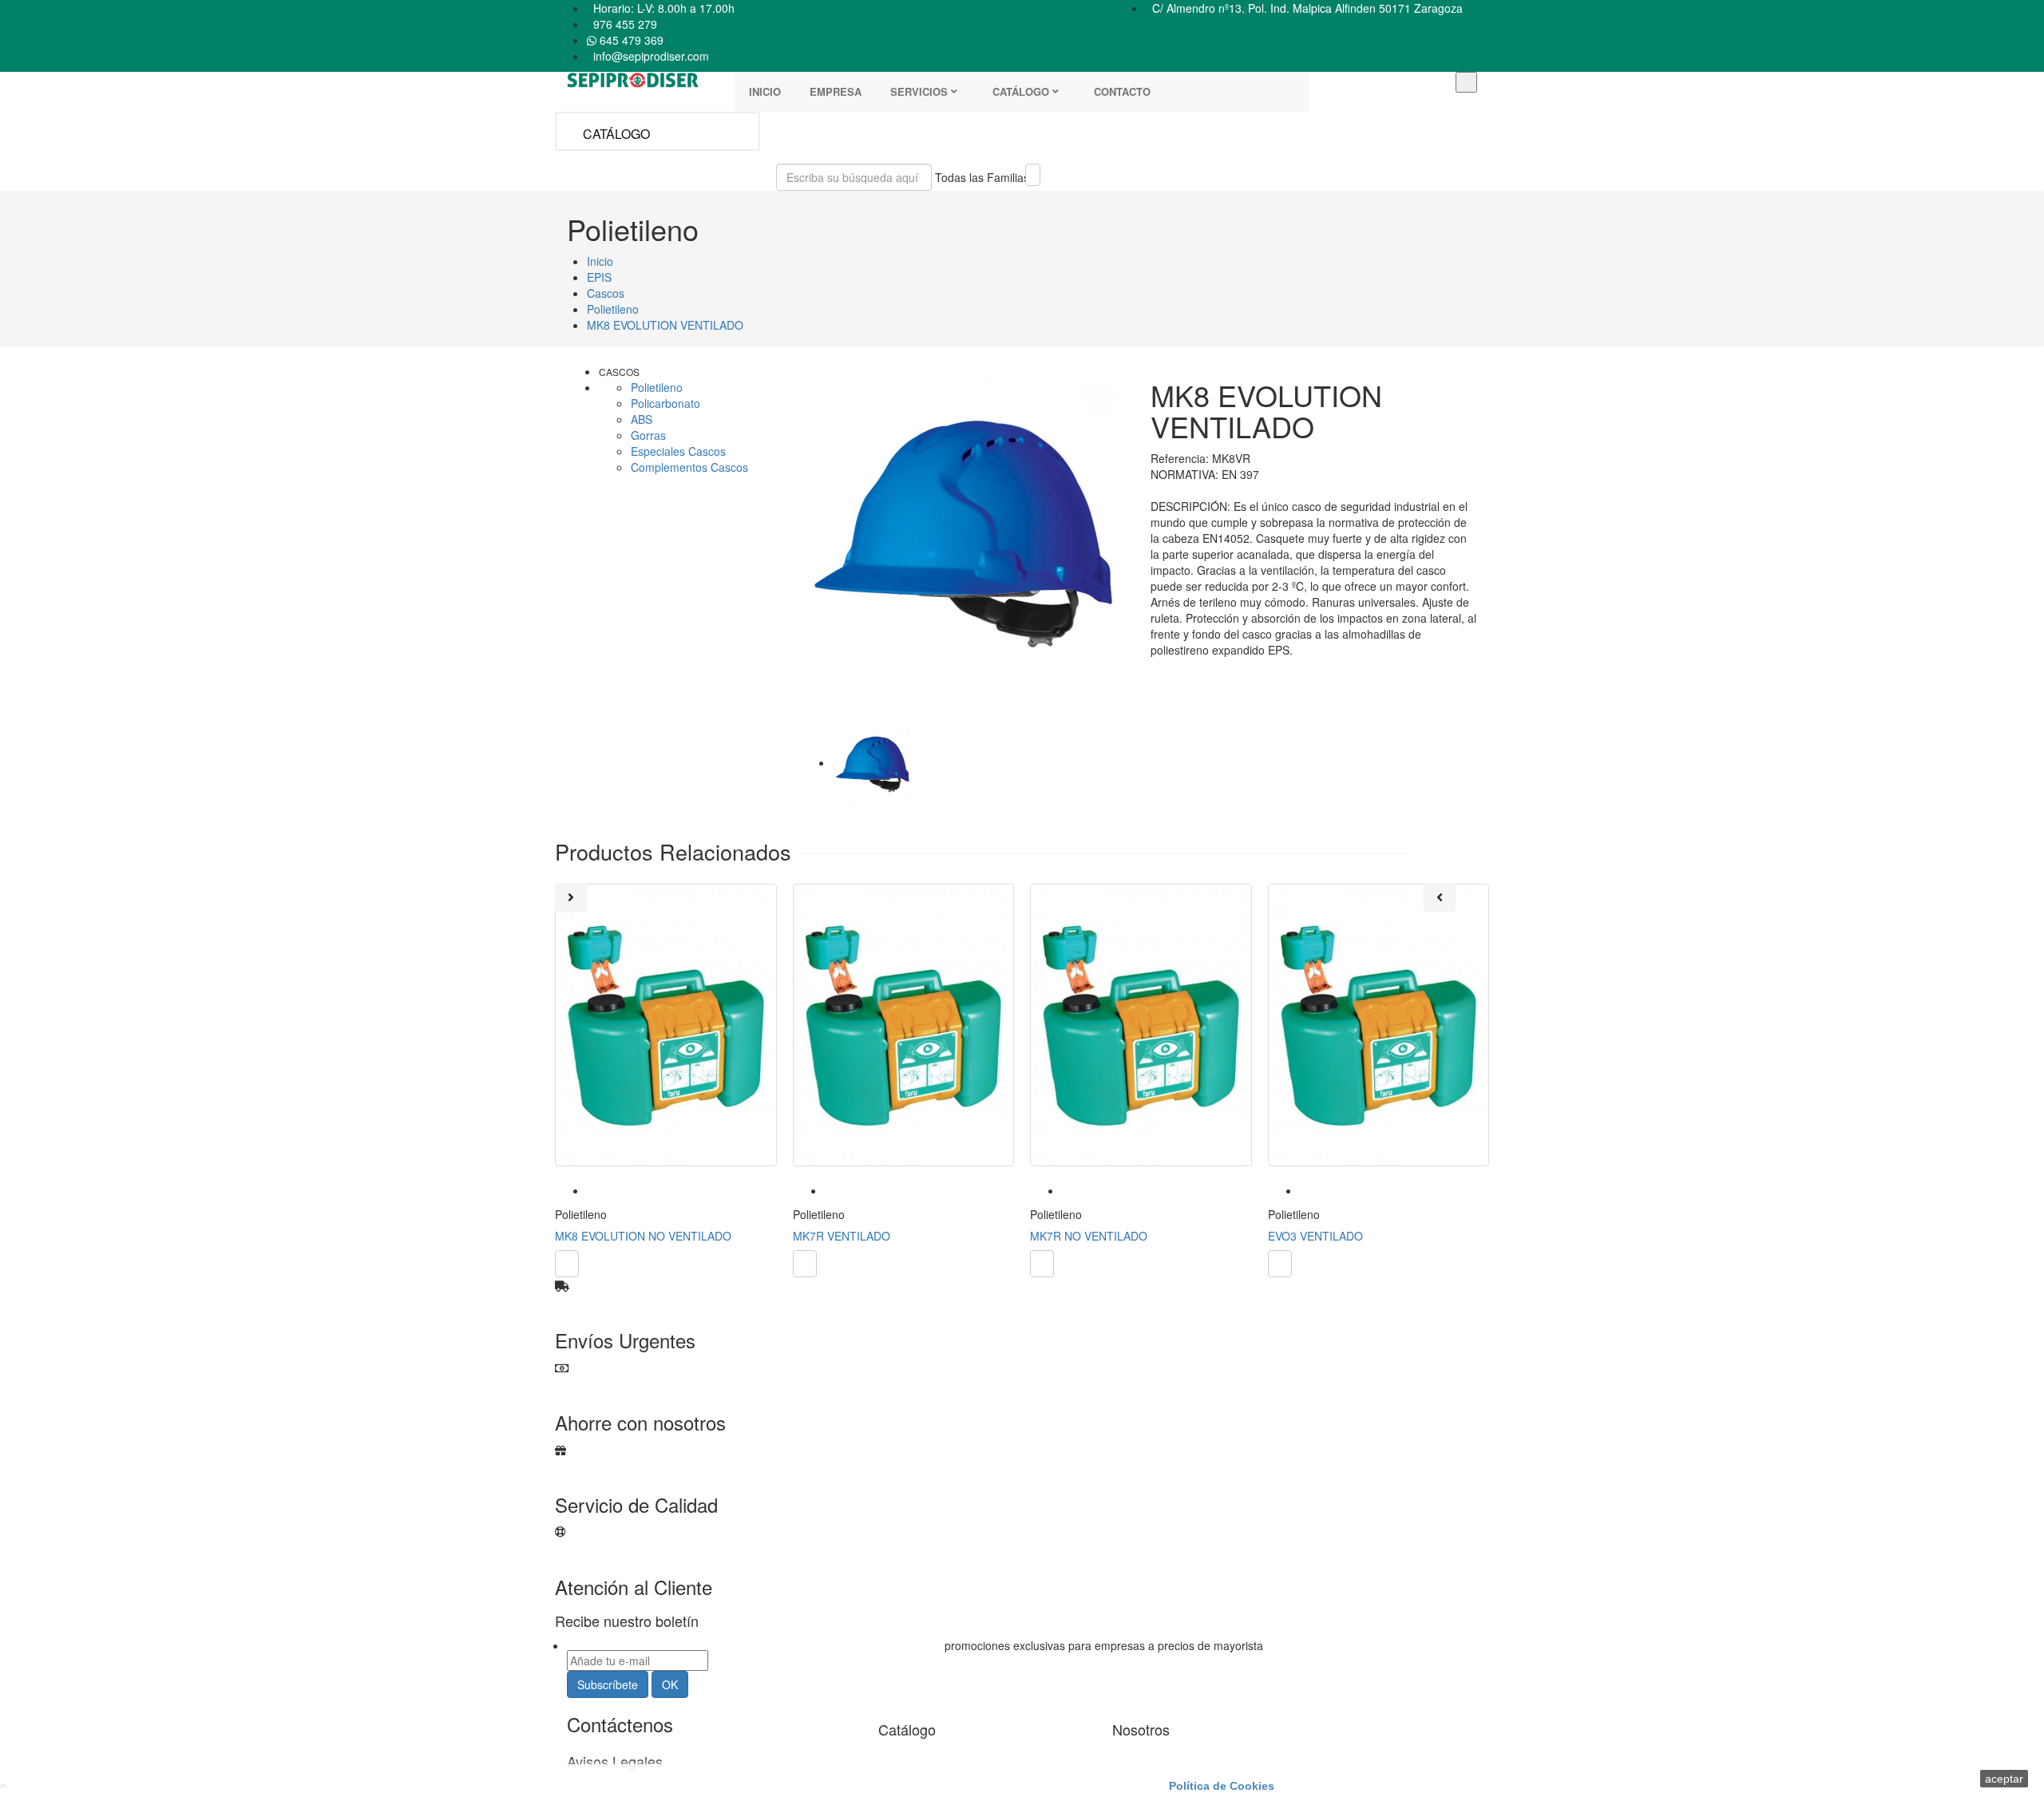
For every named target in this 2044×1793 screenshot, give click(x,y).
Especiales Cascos (678, 451)
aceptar (2004, 1779)
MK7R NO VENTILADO (1089, 1236)
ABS (642, 419)
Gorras (648, 435)
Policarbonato (665, 403)
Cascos (619, 372)
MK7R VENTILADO (842, 1236)
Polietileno (657, 387)
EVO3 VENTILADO (1315, 1236)
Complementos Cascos (689, 467)
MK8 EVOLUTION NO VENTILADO (643, 1236)
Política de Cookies (1222, 1786)
